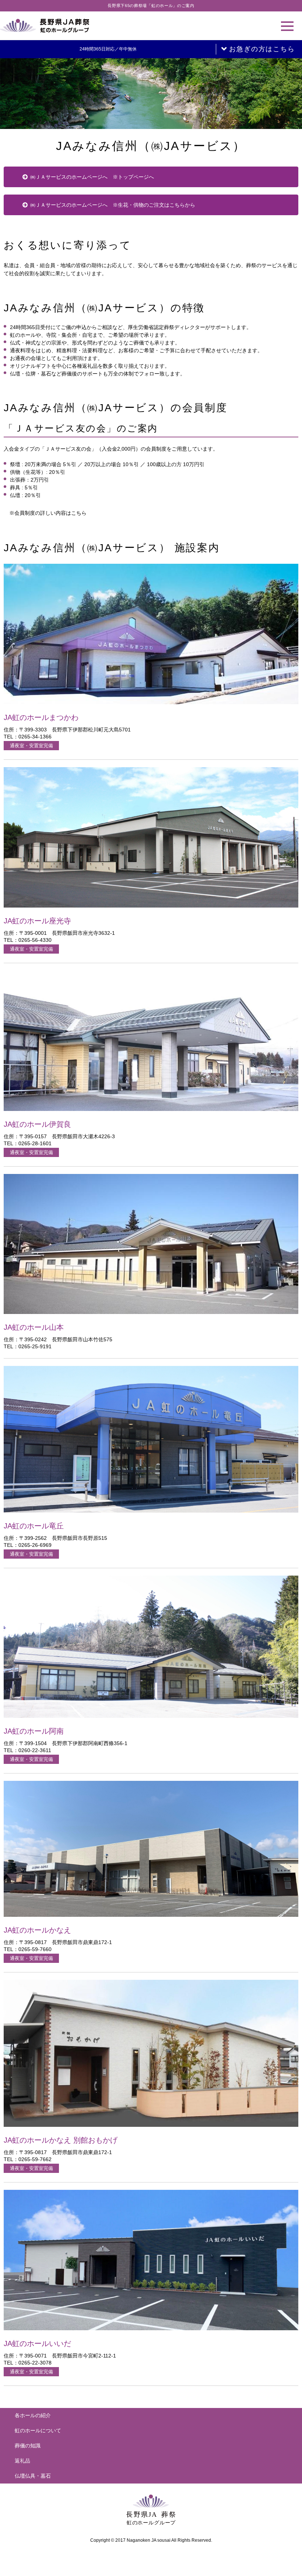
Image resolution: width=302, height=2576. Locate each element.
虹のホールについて (38, 2430)
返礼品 (22, 2461)
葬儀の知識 (28, 2446)
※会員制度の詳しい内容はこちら (48, 513)
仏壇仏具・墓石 (33, 2476)
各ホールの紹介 (33, 2415)
